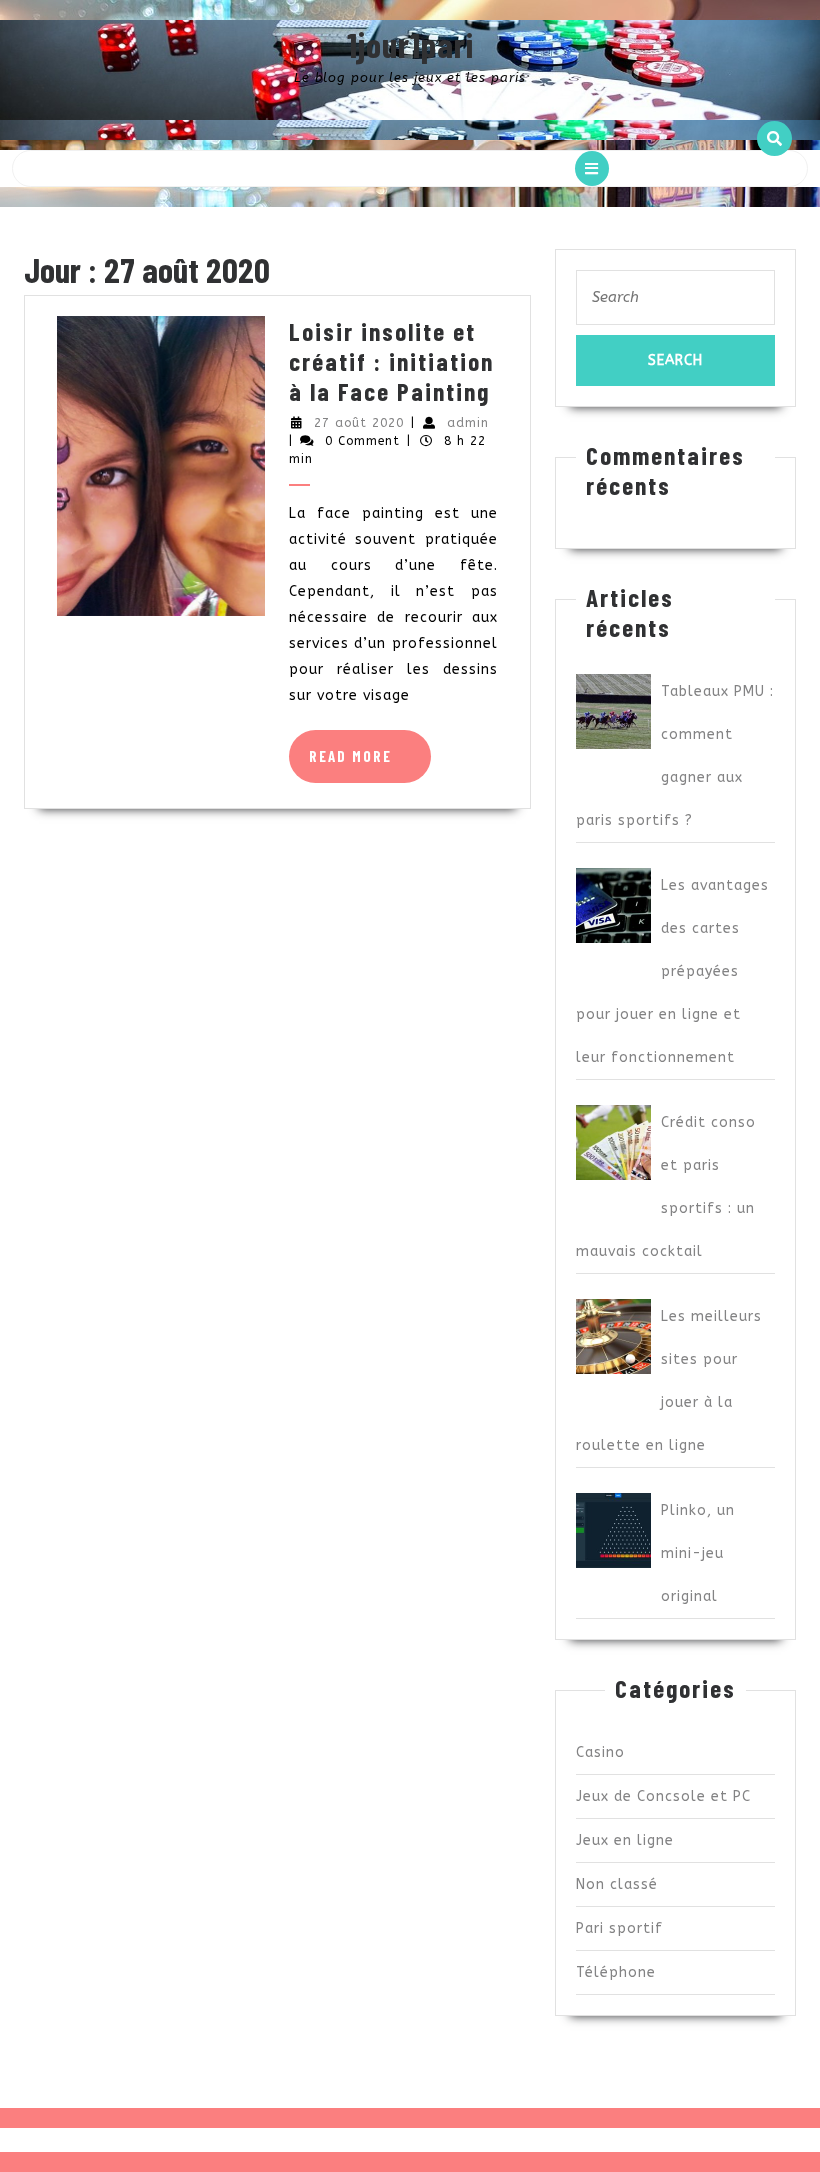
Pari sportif (619, 1928)
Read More (370, 764)
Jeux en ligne (625, 1840)
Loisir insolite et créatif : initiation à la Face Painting (391, 361)
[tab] (592, 168)
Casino (600, 1752)
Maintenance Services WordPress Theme (348, 2139)
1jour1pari (410, 44)
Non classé (617, 1884)
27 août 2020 (359, 423)
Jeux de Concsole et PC (663, 1796)
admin (468, 423)
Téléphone (616, 1972)
